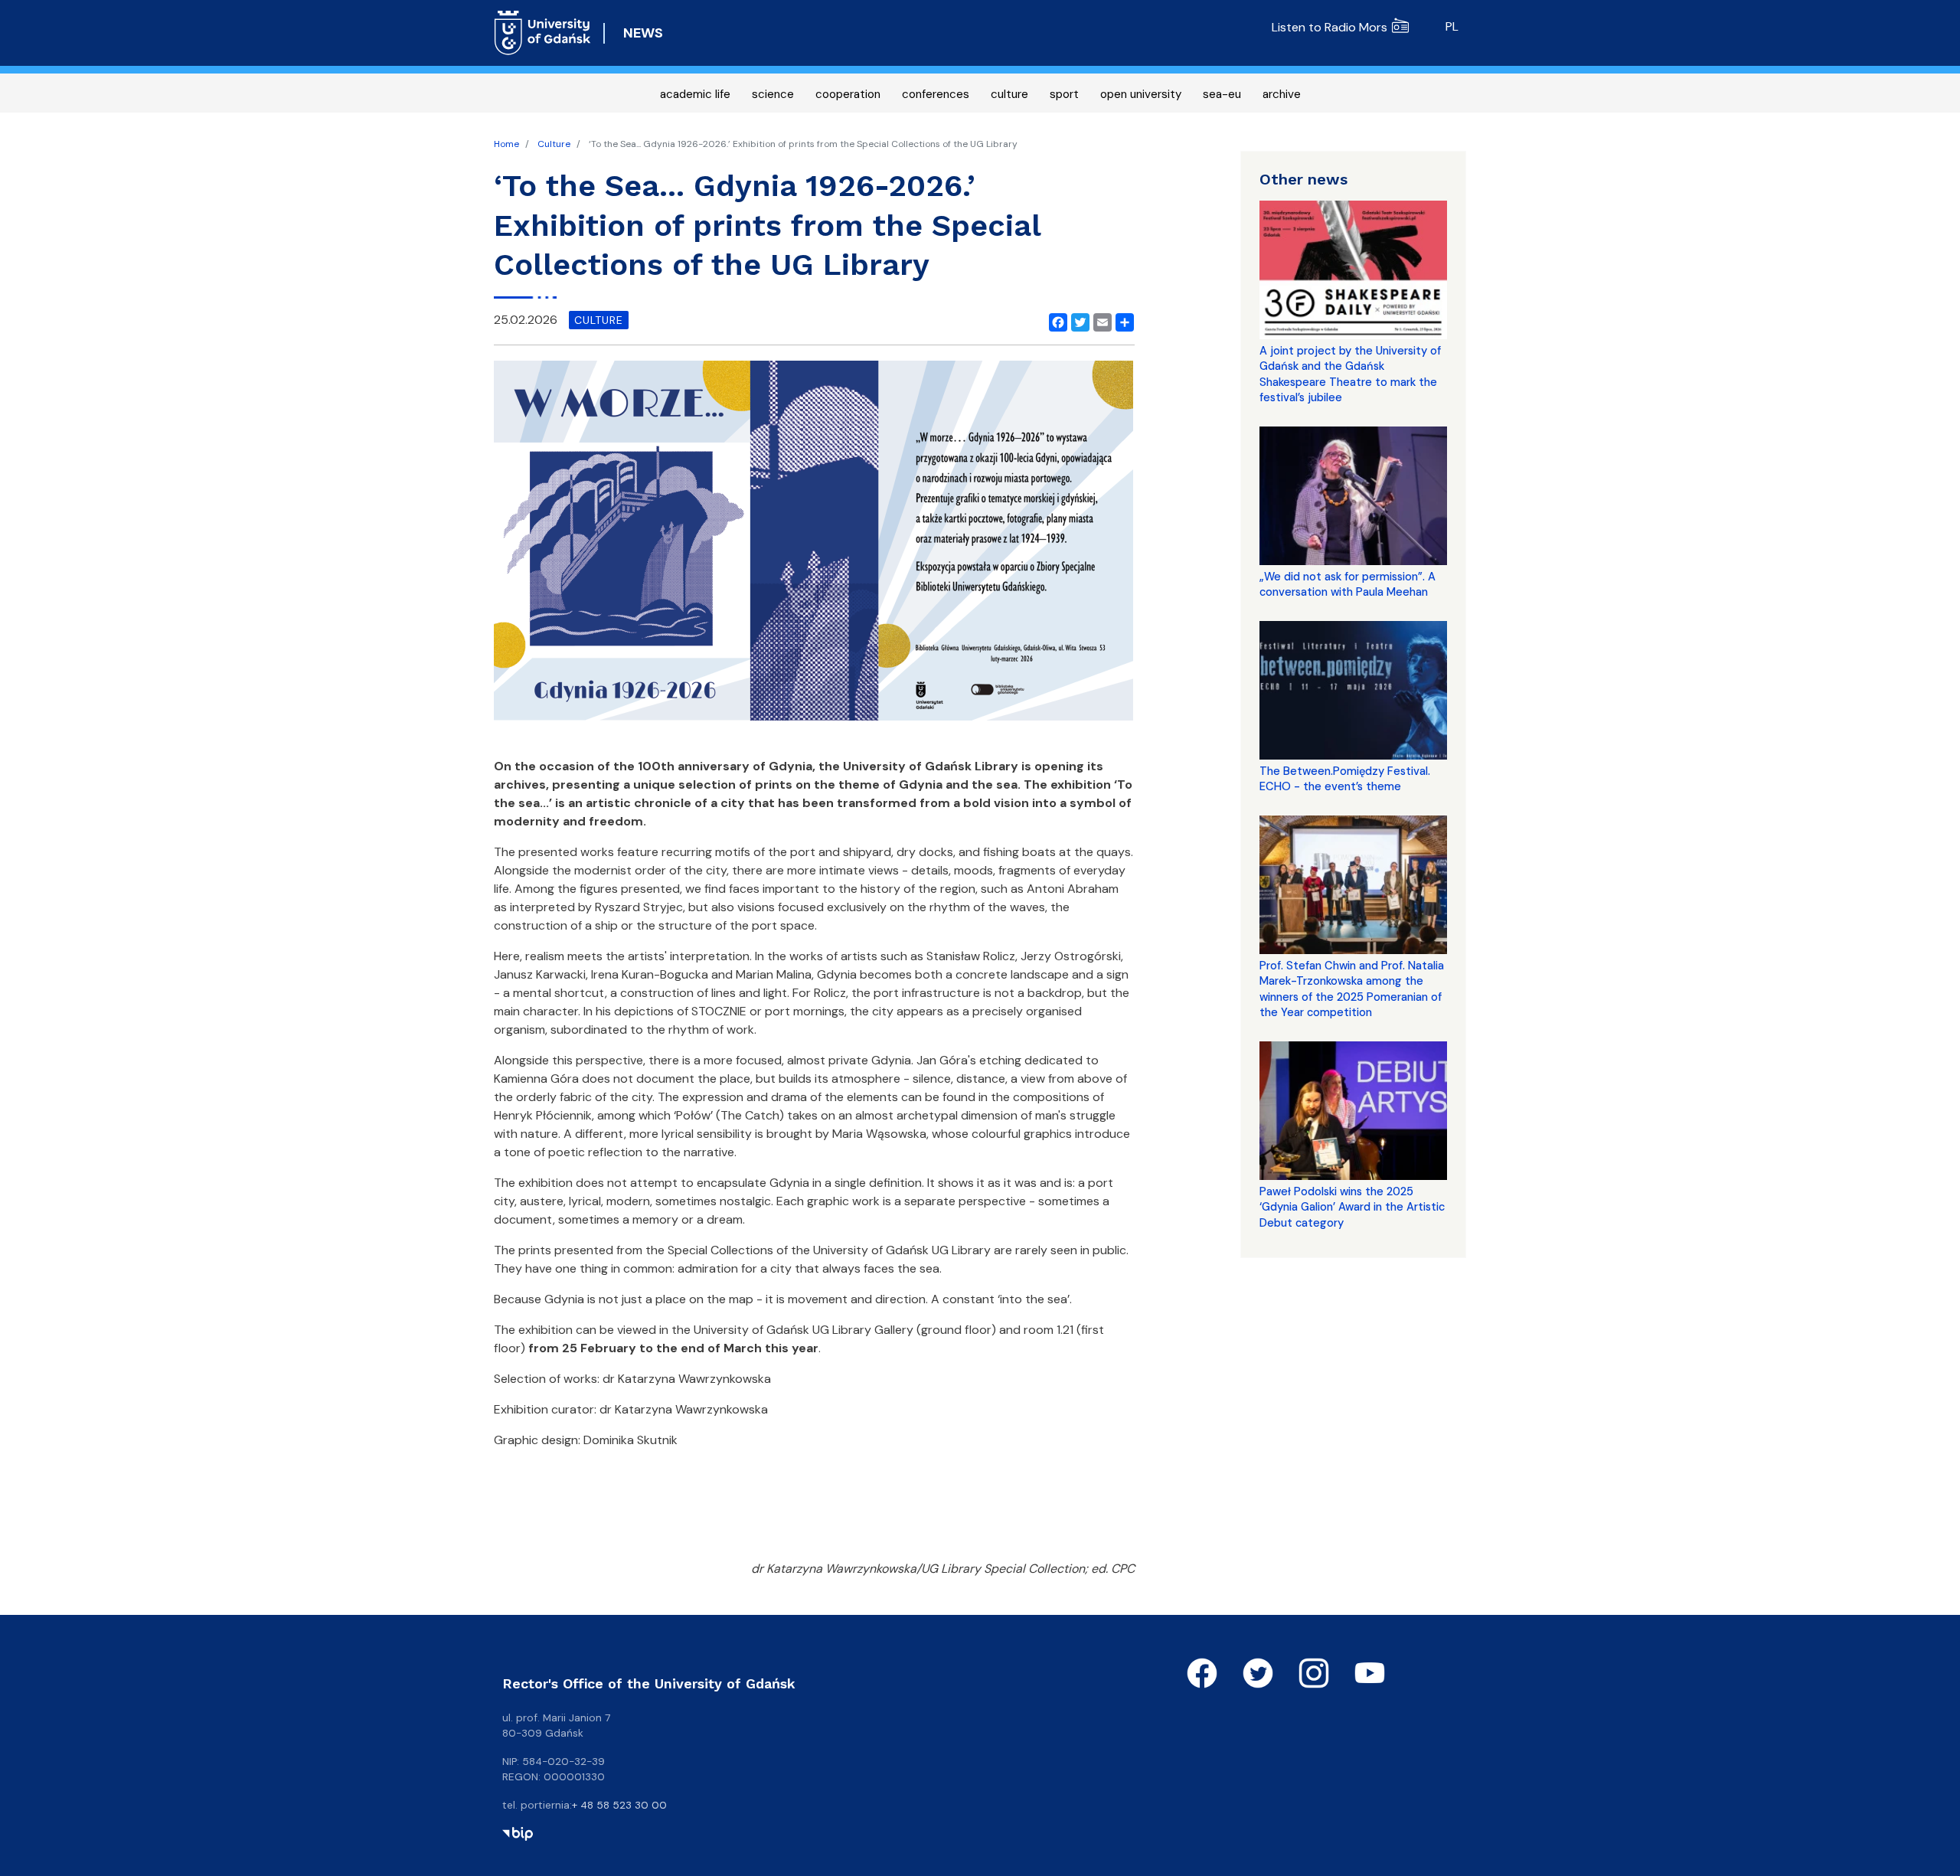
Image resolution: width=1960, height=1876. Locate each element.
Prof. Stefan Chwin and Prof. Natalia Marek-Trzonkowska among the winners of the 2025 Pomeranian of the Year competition (1352, 989)
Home (506, 144)
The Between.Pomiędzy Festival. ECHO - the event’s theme (1345, 779)
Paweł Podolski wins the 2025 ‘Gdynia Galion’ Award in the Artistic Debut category (1352, 1207)
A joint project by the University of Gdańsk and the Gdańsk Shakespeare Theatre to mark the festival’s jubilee (1350, 374)
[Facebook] (1055, 320)
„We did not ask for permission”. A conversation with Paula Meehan (1347, 584)
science (773, 94)
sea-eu (1222, 94)
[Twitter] (1077, 320)
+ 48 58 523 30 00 (619, 1805)
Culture (554, 144)
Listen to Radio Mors (1330, 27)
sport (1064, 94)
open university (1141, 94)
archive (1282, 94)
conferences (936, 94)
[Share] (1122, 320)
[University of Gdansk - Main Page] (542, 33)
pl (1452, 26)
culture (1009, 94)
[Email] (1099, 320)
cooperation (848, 94)
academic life (695, 94)
